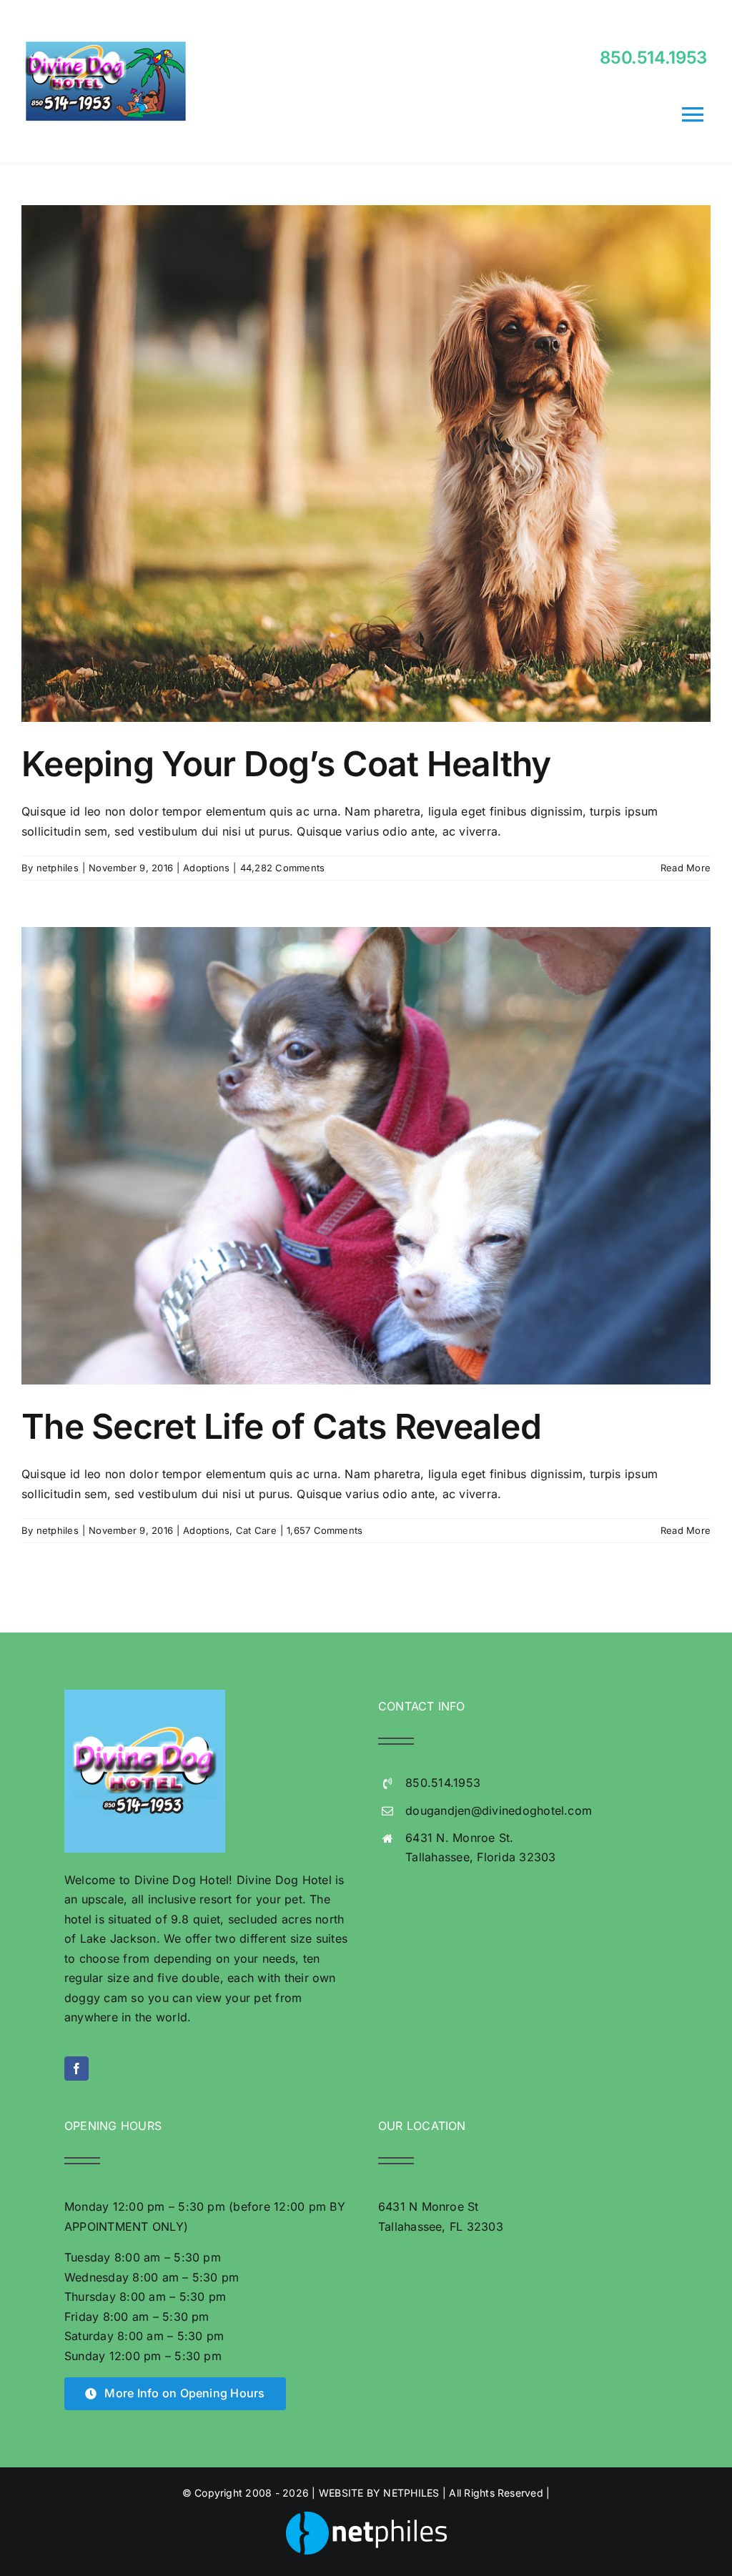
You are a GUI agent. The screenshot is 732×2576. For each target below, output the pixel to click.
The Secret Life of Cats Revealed (281, 1426)
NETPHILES (411, 2493)
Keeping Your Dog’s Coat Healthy (286, 764)
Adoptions (206, 868)
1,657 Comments (325, 1530)
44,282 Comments (283, 868)
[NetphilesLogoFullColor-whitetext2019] (366, 2517)
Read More (686, 868)
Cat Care (256, 1530)
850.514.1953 (653, 58)
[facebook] (76, 2069)
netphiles (58, 868)
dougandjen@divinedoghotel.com (499, 1810)
